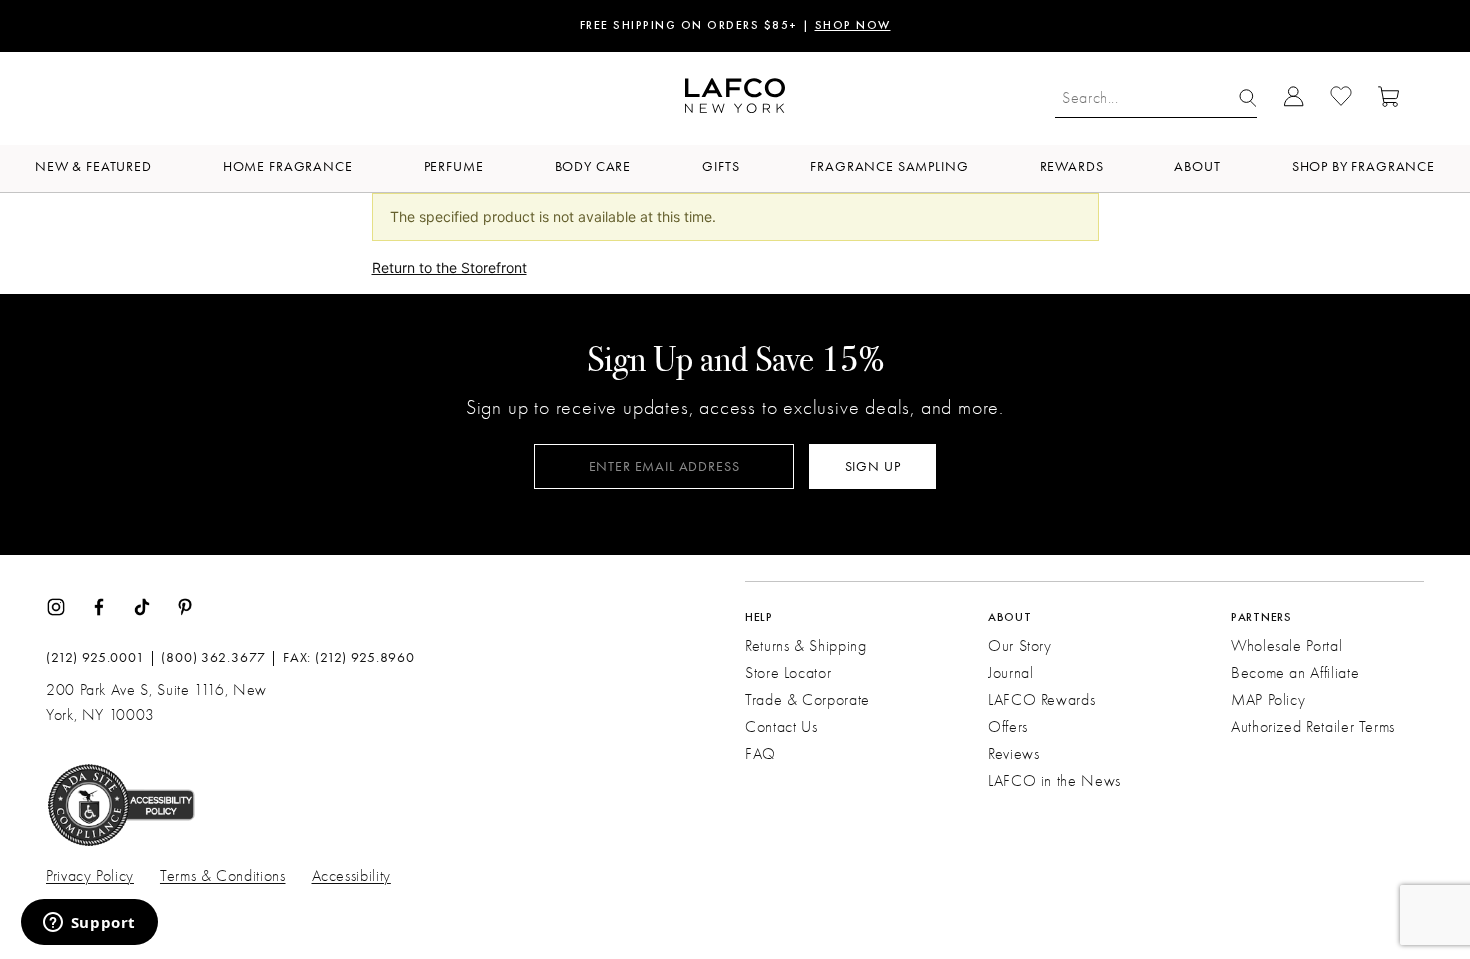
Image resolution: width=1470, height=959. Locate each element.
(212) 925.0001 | (101, 658)
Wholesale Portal (1286, 646)
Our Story (1020, 646)
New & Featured (93, 166)
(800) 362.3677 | (219, 658)
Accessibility (351, 876)
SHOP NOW (853, 26)
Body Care (593, 166)
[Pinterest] (185, 605)
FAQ (760, 754)
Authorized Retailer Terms (1313, 727)
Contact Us (781, 727)
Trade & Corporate (807, 700)
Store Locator (788, 673)
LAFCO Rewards (1041, 700)
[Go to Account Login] (1293, 99)
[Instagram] (56, 605)
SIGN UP (873, 466)
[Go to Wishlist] (1341, 98)
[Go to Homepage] (735, 98)
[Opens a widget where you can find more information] (89, 924)
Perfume (454, 166)
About (1197, 166)
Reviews (1013, 754)
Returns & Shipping (806, 646)
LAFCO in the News (1054, 781)
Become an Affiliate (1295, 673)
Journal (1010, 673)
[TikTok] (142, 605)
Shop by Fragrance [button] (1363, 166)
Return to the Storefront (449, 267)
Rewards (1072, 166)
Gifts (720, 166)
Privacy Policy (90, 876)
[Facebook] (99, 605)
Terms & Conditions (223, 876)
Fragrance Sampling (889, 166)
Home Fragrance (288, 166)
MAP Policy (1268, 700)
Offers (1008, 727)
